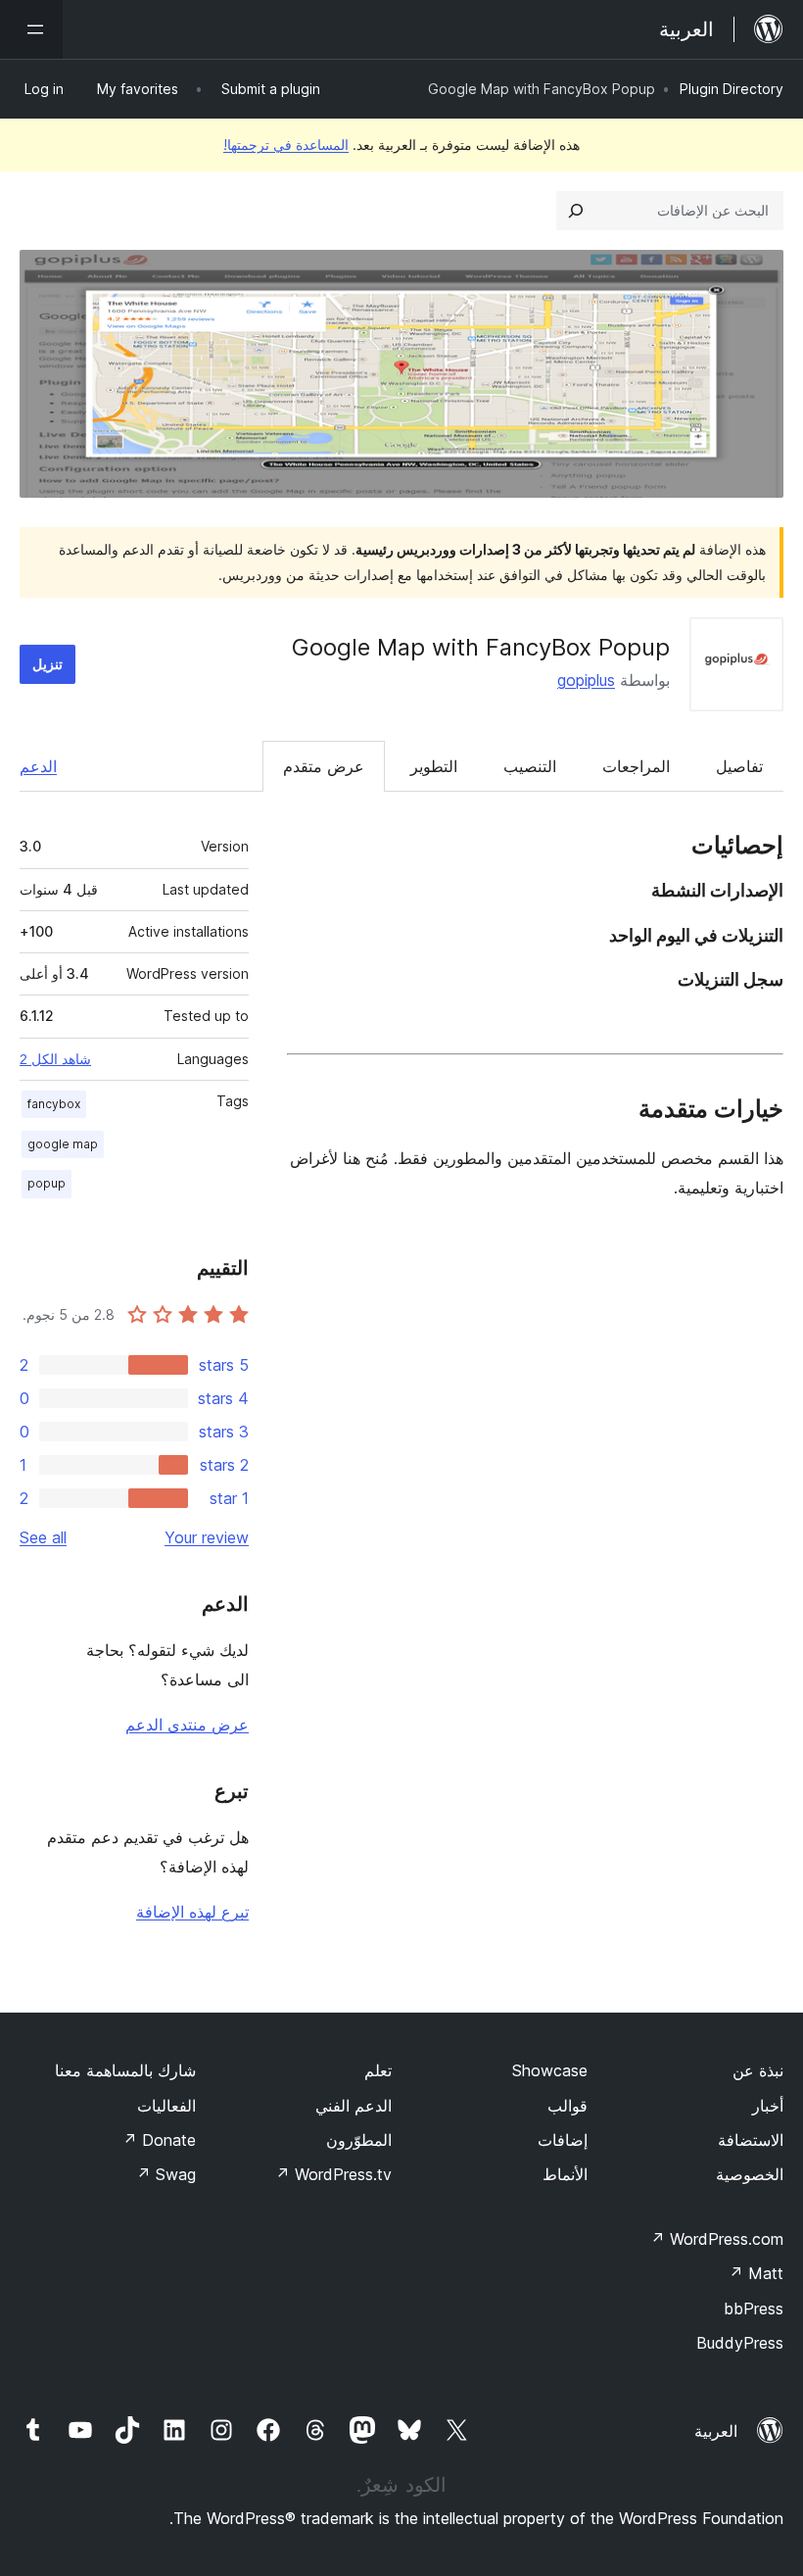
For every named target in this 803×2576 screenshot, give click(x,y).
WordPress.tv (333, 2174)
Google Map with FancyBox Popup (481, 647)
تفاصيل (739, 766)
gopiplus (586, 680)
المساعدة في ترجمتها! (286, 145)
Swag (166, 2174)
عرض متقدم (324, 766)
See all (43, 1537)
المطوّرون (359, 2140)
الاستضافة (751, 2140)
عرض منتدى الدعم (187, 1725)
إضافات (563, 2140)
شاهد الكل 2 (55, 1059)
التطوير (434, 766)
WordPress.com (717, 2239)
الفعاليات (166, 2106)
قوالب (567, 2106)
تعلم (378, 2070)
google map (63, 1144)
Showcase (550, 2070)
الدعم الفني (354, 2106)
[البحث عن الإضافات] (576, 211)
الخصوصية (750, 2174)
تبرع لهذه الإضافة (192, 1912)
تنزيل (47, 664)
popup (47, 1183)
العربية (716, 2431)
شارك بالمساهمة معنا (125, 2070)
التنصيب (530, 766)
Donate (159, 2140)
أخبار (768, 2106)
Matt (756, 2273)
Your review (207, 1537)
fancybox (54, 1104)
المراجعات (636, 766)
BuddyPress (740, 2343)
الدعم (38, 766)
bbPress (754, 2309)
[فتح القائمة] (31, 29)
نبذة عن (758, 2070)
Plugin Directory (732, 89)
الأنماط (565, 2174)
